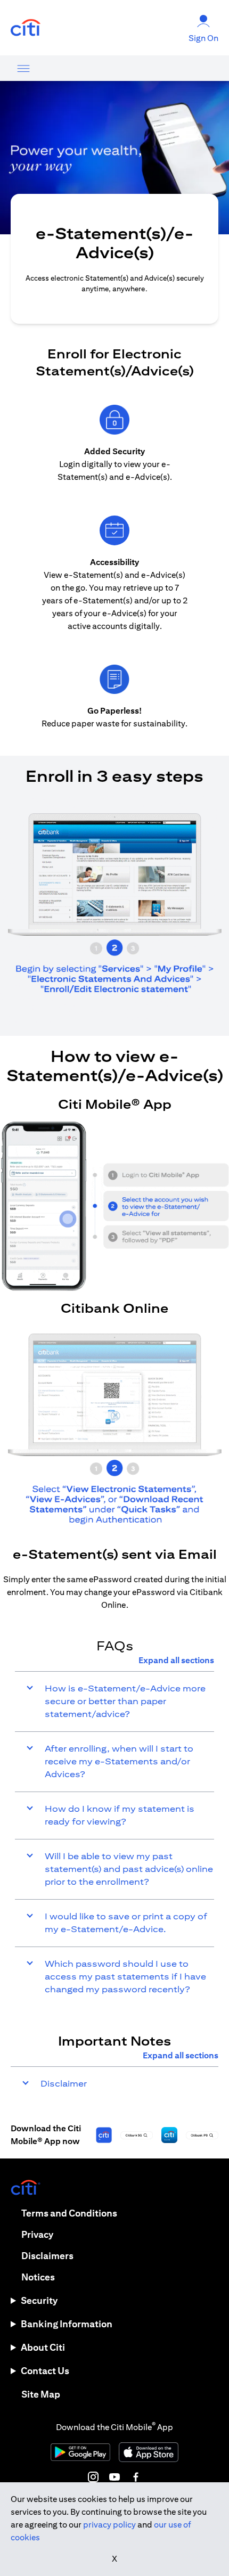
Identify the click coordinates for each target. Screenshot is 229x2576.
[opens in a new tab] (26, 28)
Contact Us (45, 2371)
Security (39, 2300)
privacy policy (109, 2525)
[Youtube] (114, 2477)
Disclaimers (47, 2256)
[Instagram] (93, 2477)
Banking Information (67, 2324)
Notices (38, 2277)
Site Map (41, 2394)
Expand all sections (176, 1660)
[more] (23, 68)
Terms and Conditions (69, 2213)
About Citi (43, 2347)
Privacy (37, 2234)
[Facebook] (136, 2477)
